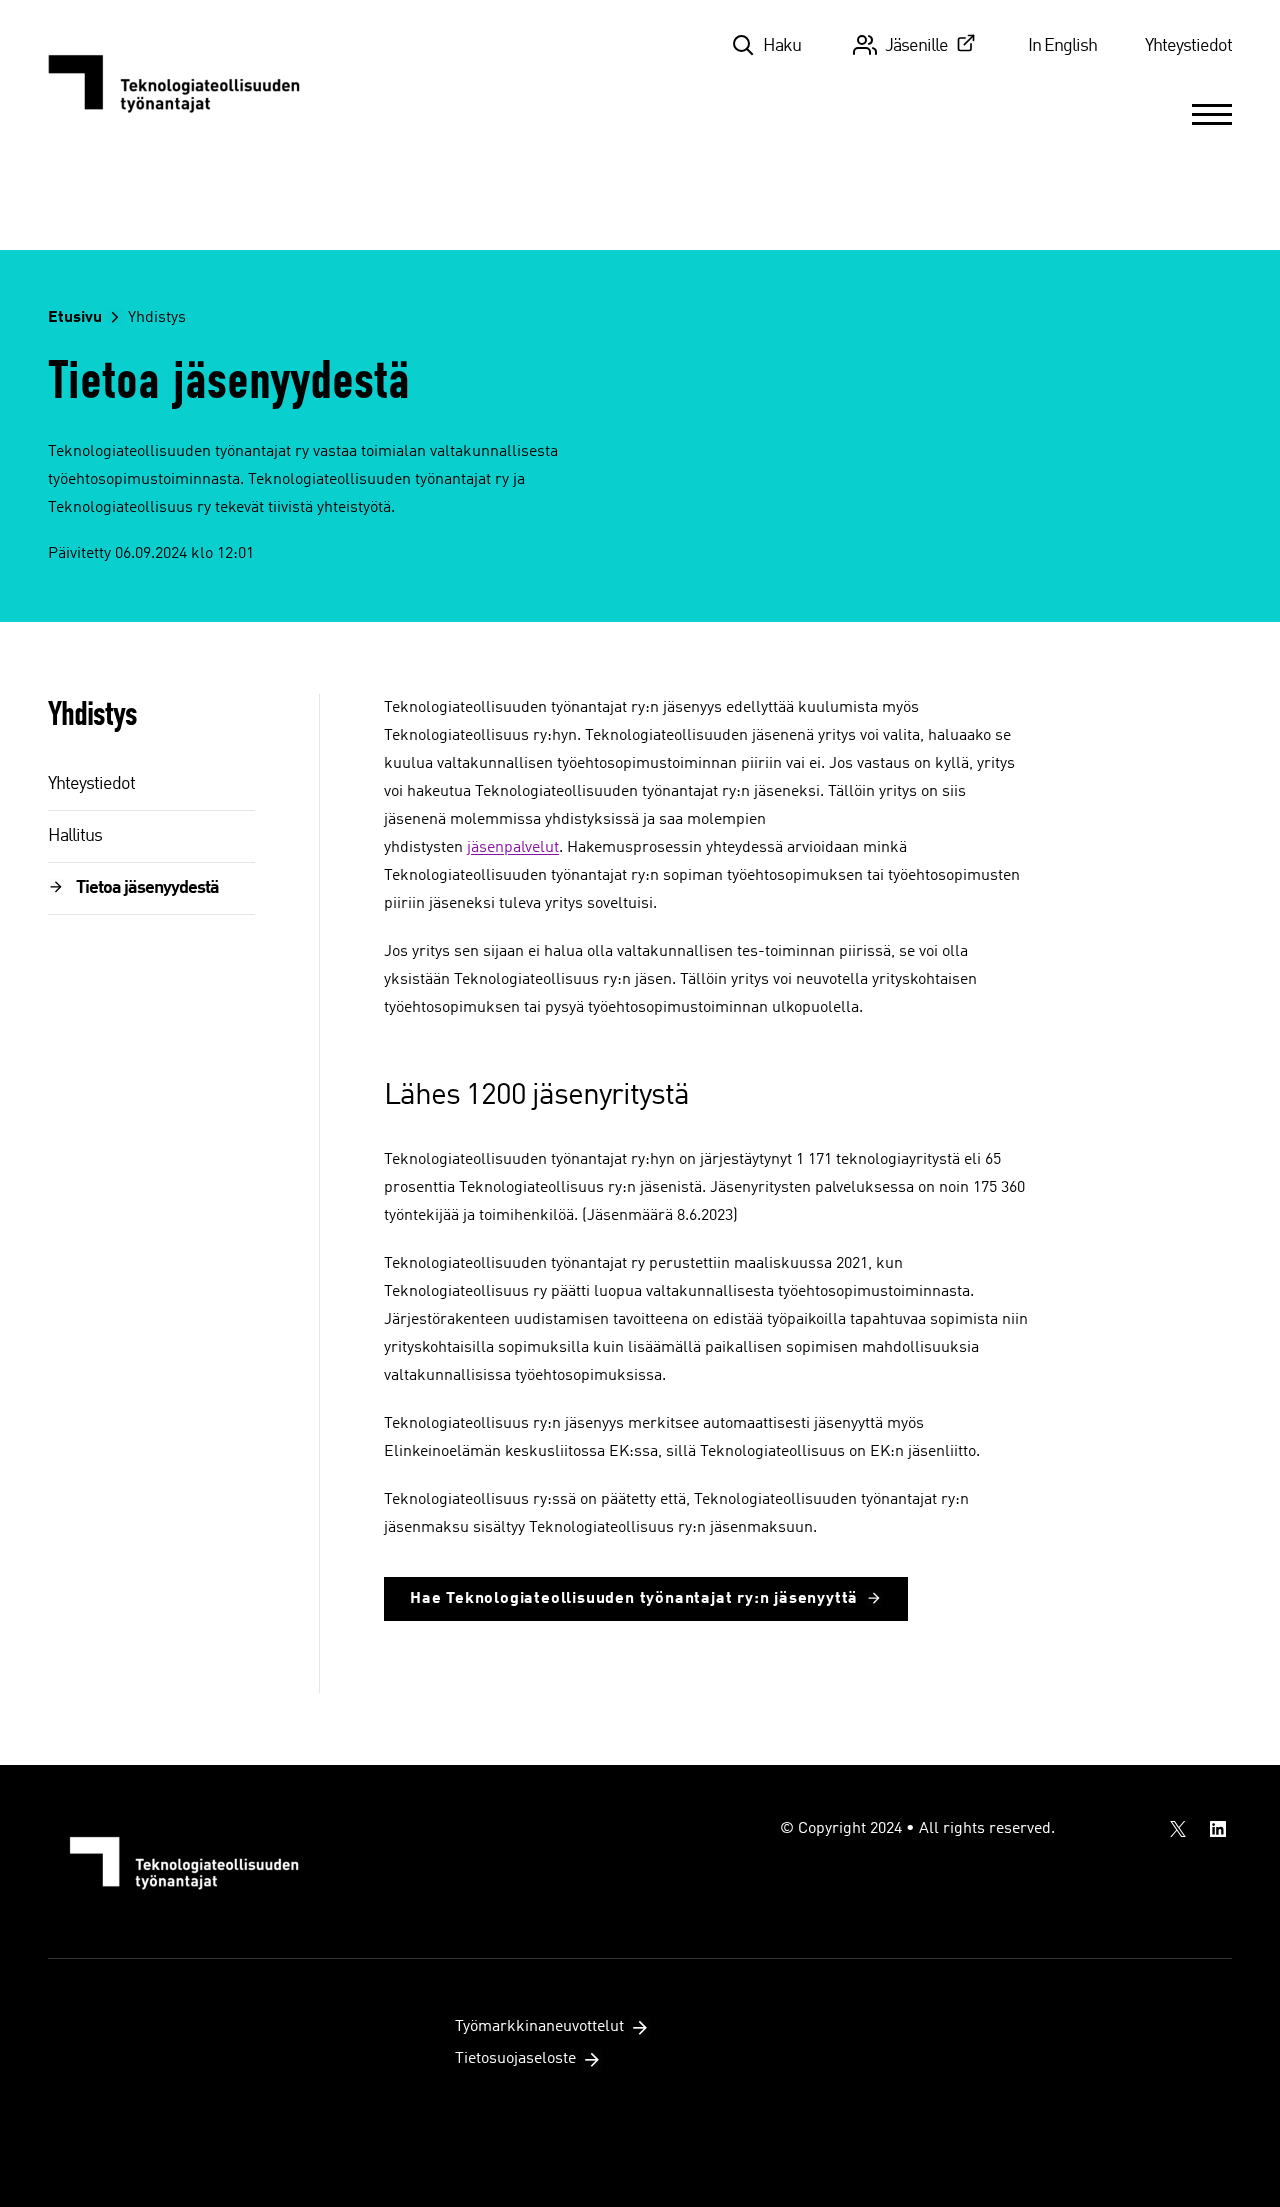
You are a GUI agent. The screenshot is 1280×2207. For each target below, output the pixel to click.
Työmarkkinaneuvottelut (539, 2027)
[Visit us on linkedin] (1218, 1829)
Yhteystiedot (1188, 46)
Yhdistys (157, 318)
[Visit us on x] (1178, 1829)
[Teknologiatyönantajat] (185, 82)
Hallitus (75, 836)
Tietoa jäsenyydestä (147, 888)
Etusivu (75, 318)
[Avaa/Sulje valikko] (1212, 114)
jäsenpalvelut (513, 848)
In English (1062, 46)
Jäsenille (916, 46)
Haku (782, 46)
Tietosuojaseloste (515, 2059)
